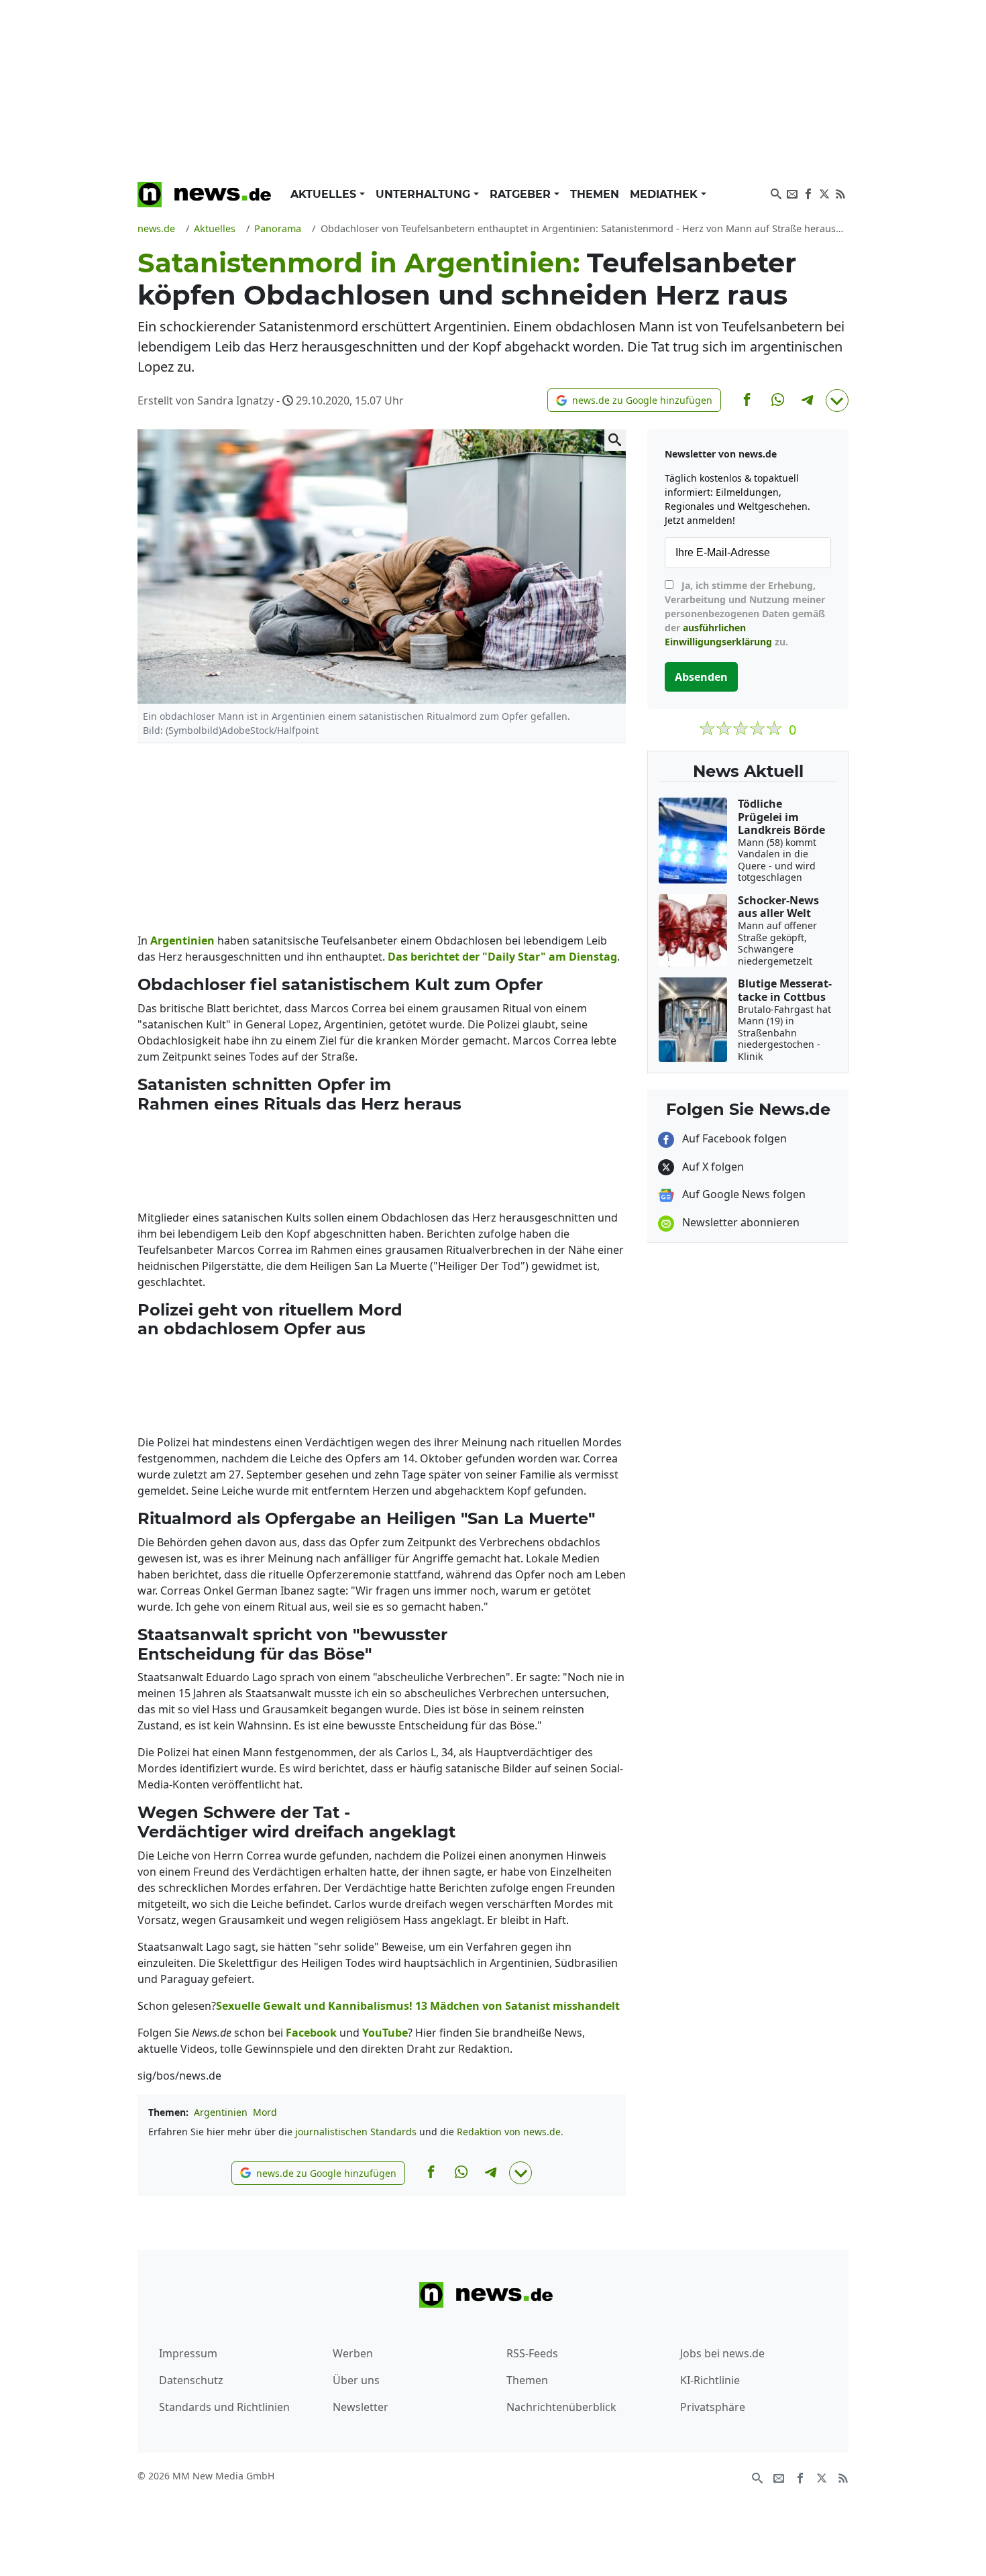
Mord (265, 2112)
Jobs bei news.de (722, 2353)
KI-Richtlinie (710, 2380)
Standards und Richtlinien (224, 2407)
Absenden (701, 677)
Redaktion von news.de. (510, 2132)
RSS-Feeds (532, 2353)
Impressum (188, 2353)
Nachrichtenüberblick (561, 2407)
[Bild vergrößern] (615, 440)
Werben (353, 2353)
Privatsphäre (713, 2407)
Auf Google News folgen (743, 1194)
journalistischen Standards (356, 2132)
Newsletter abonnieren (739, 1222)
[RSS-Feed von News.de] (840, 193)
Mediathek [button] (665, 194)
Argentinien (221, 2112)
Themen (595, 194)
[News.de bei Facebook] (808, 193)
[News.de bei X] (824, 193)
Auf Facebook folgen (733, 1138)
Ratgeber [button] (522, 194)
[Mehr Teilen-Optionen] (837, 400)
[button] (634, 400)
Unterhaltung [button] (425, 194)
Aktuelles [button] (325, 194)
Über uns (356, 2380)
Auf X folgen (712, 1167)
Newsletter (361, 2407)
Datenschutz (191, 2380)
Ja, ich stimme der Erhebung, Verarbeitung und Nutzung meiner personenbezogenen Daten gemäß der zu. (745, 613)
